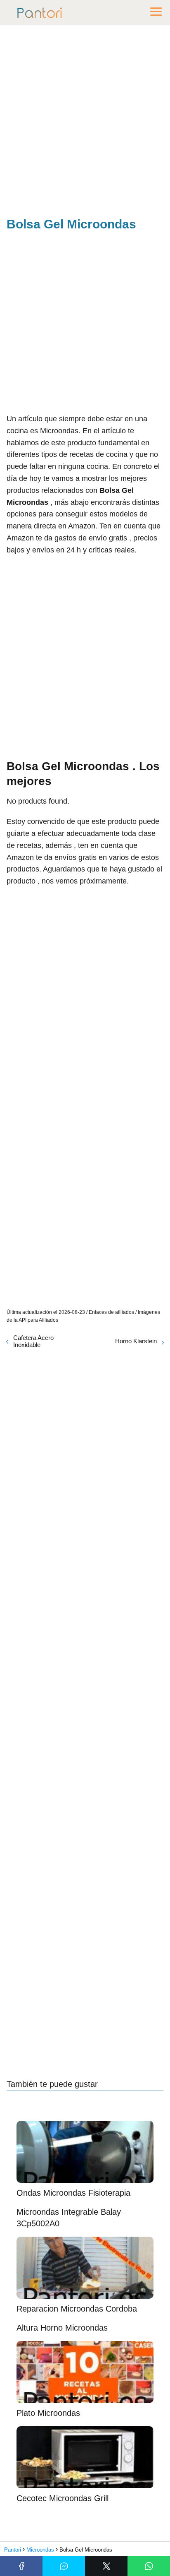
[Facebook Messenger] (64, 2566)
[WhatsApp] (149, 2566)
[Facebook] (21, 2566)
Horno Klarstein (136, 1341)
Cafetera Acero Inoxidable (33, 1341)
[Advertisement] (85, 122)
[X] (106, 2566)
